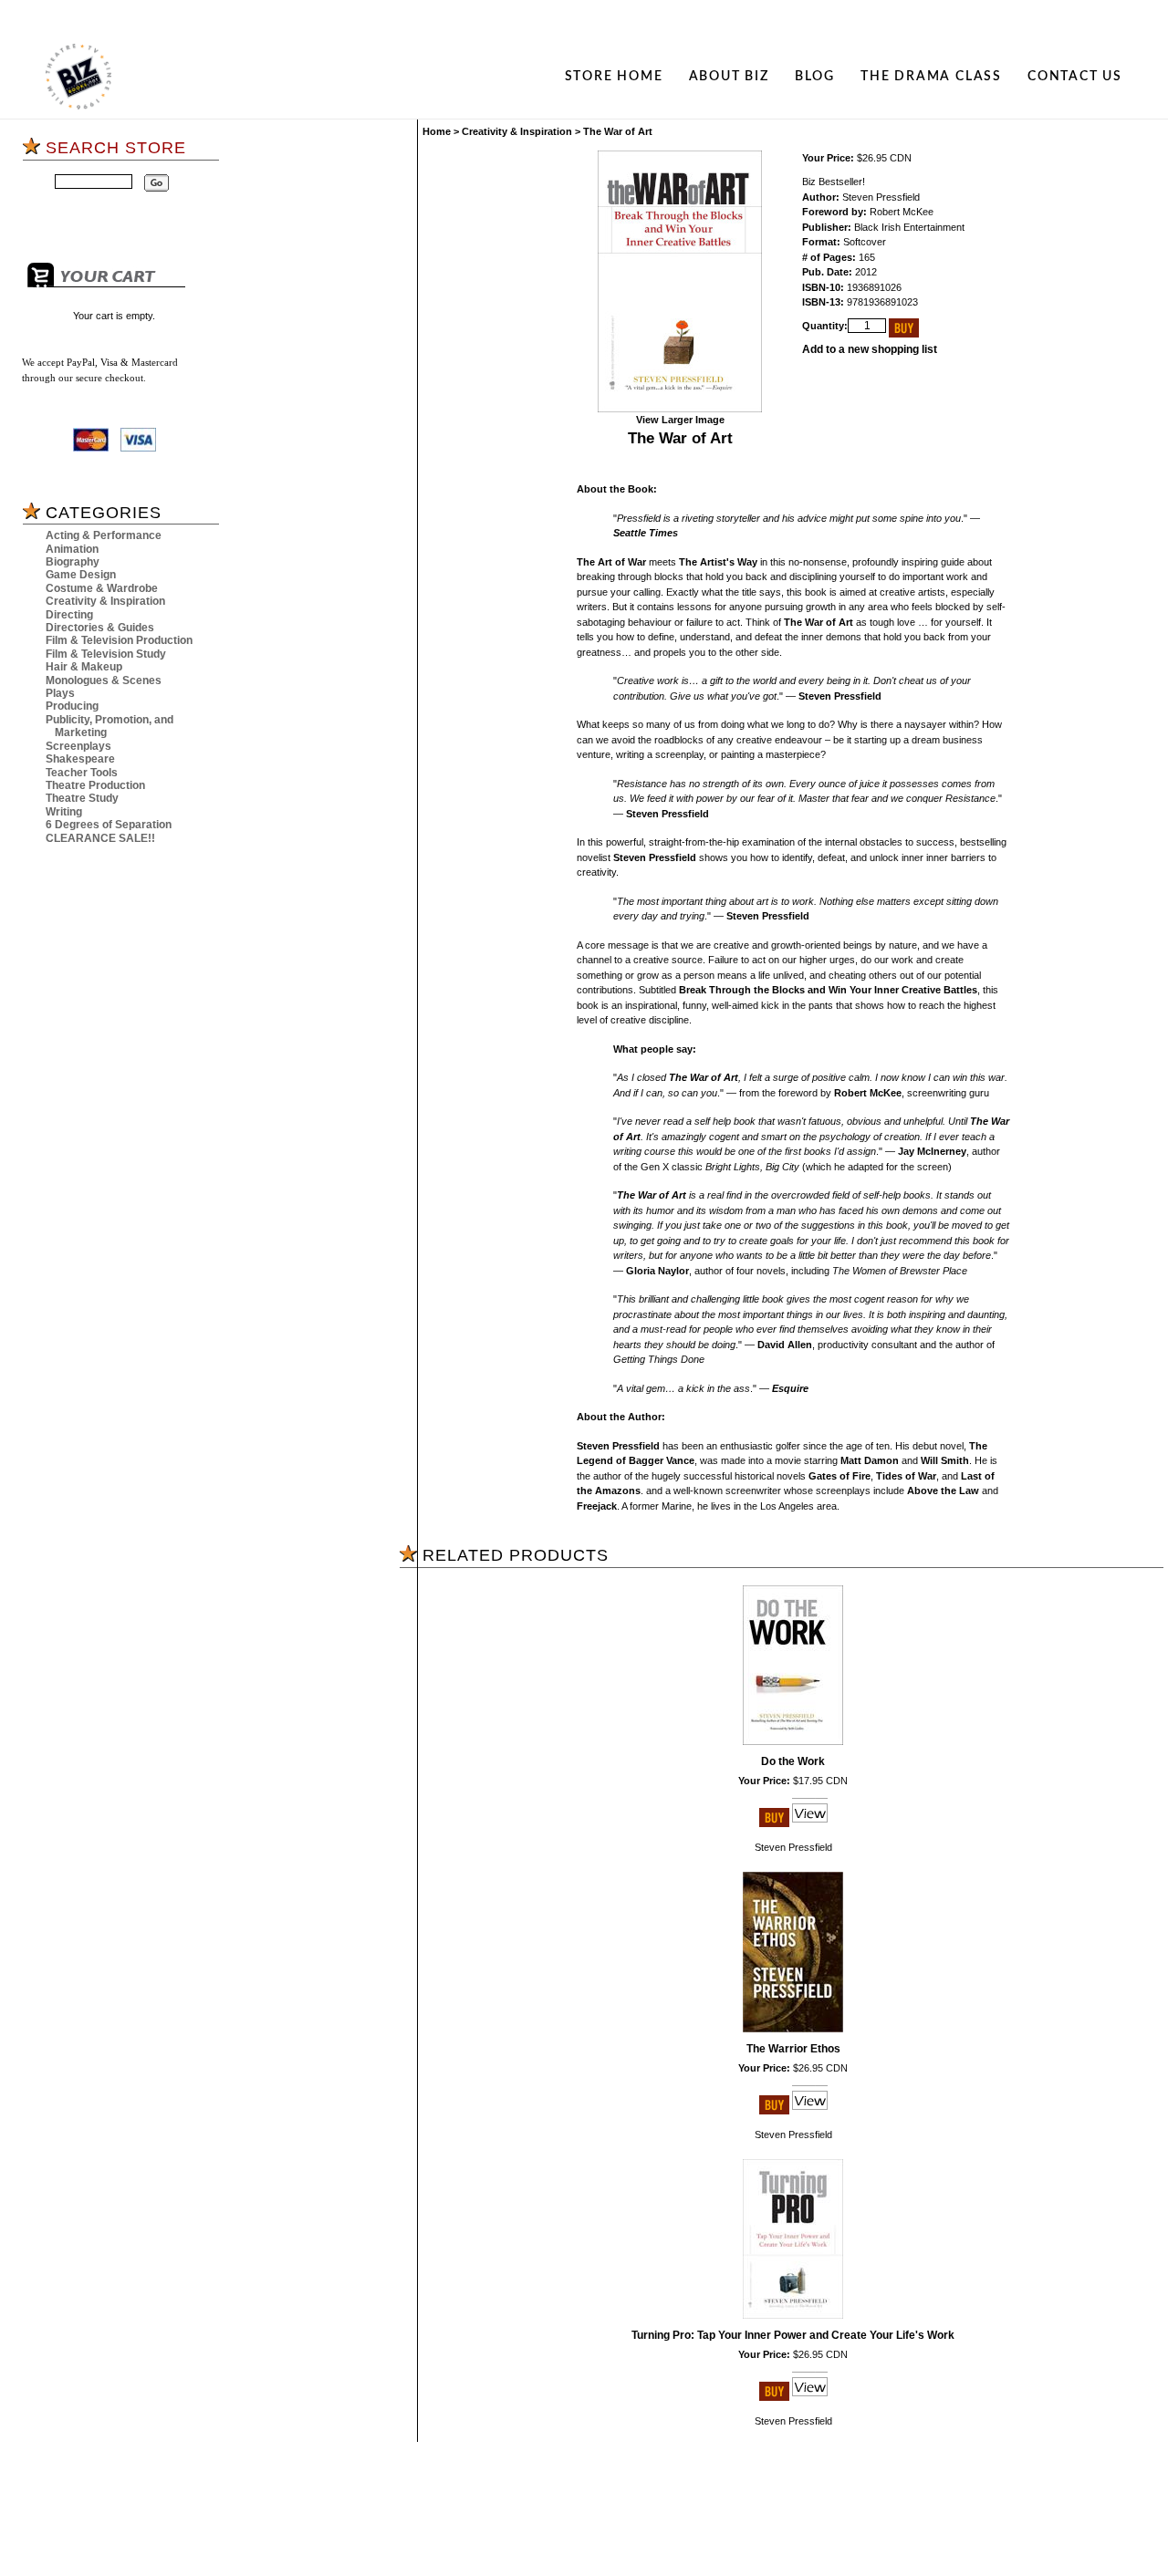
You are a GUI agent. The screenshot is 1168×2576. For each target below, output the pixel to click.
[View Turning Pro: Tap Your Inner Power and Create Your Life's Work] (810, 2397)
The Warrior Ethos (793, 2049)
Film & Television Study (106, 654)
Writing (64, 812)
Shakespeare (80, 759)
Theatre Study (82, 798)
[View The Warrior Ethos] (810, 2111)
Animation (72, 549)
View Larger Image (680, 420)
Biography (73, 562)
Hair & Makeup (84, 667)
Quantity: (825, 326)
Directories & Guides (100, 628)
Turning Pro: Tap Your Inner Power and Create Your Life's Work (793, 2335)
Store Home (614, 77)
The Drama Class (931, 77)
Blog (815, 77)
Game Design (81, 575)
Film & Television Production (119, 640)
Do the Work (793, 1761)
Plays (60, 693)
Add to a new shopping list (870, 349)
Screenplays (78, 746)
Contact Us (1075, 77)
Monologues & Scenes (104, 680)
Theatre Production (95, 785)
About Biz (729, 77)
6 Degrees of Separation (109, 825)
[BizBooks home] (78, 77)
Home (437, 131)
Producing (72, 706)
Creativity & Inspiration (105, 601)
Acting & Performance (104, 535)
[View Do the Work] (810, 1823)
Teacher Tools (82, 773)
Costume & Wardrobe (102, 588)
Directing (69, 615)
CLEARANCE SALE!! (100, 838)
